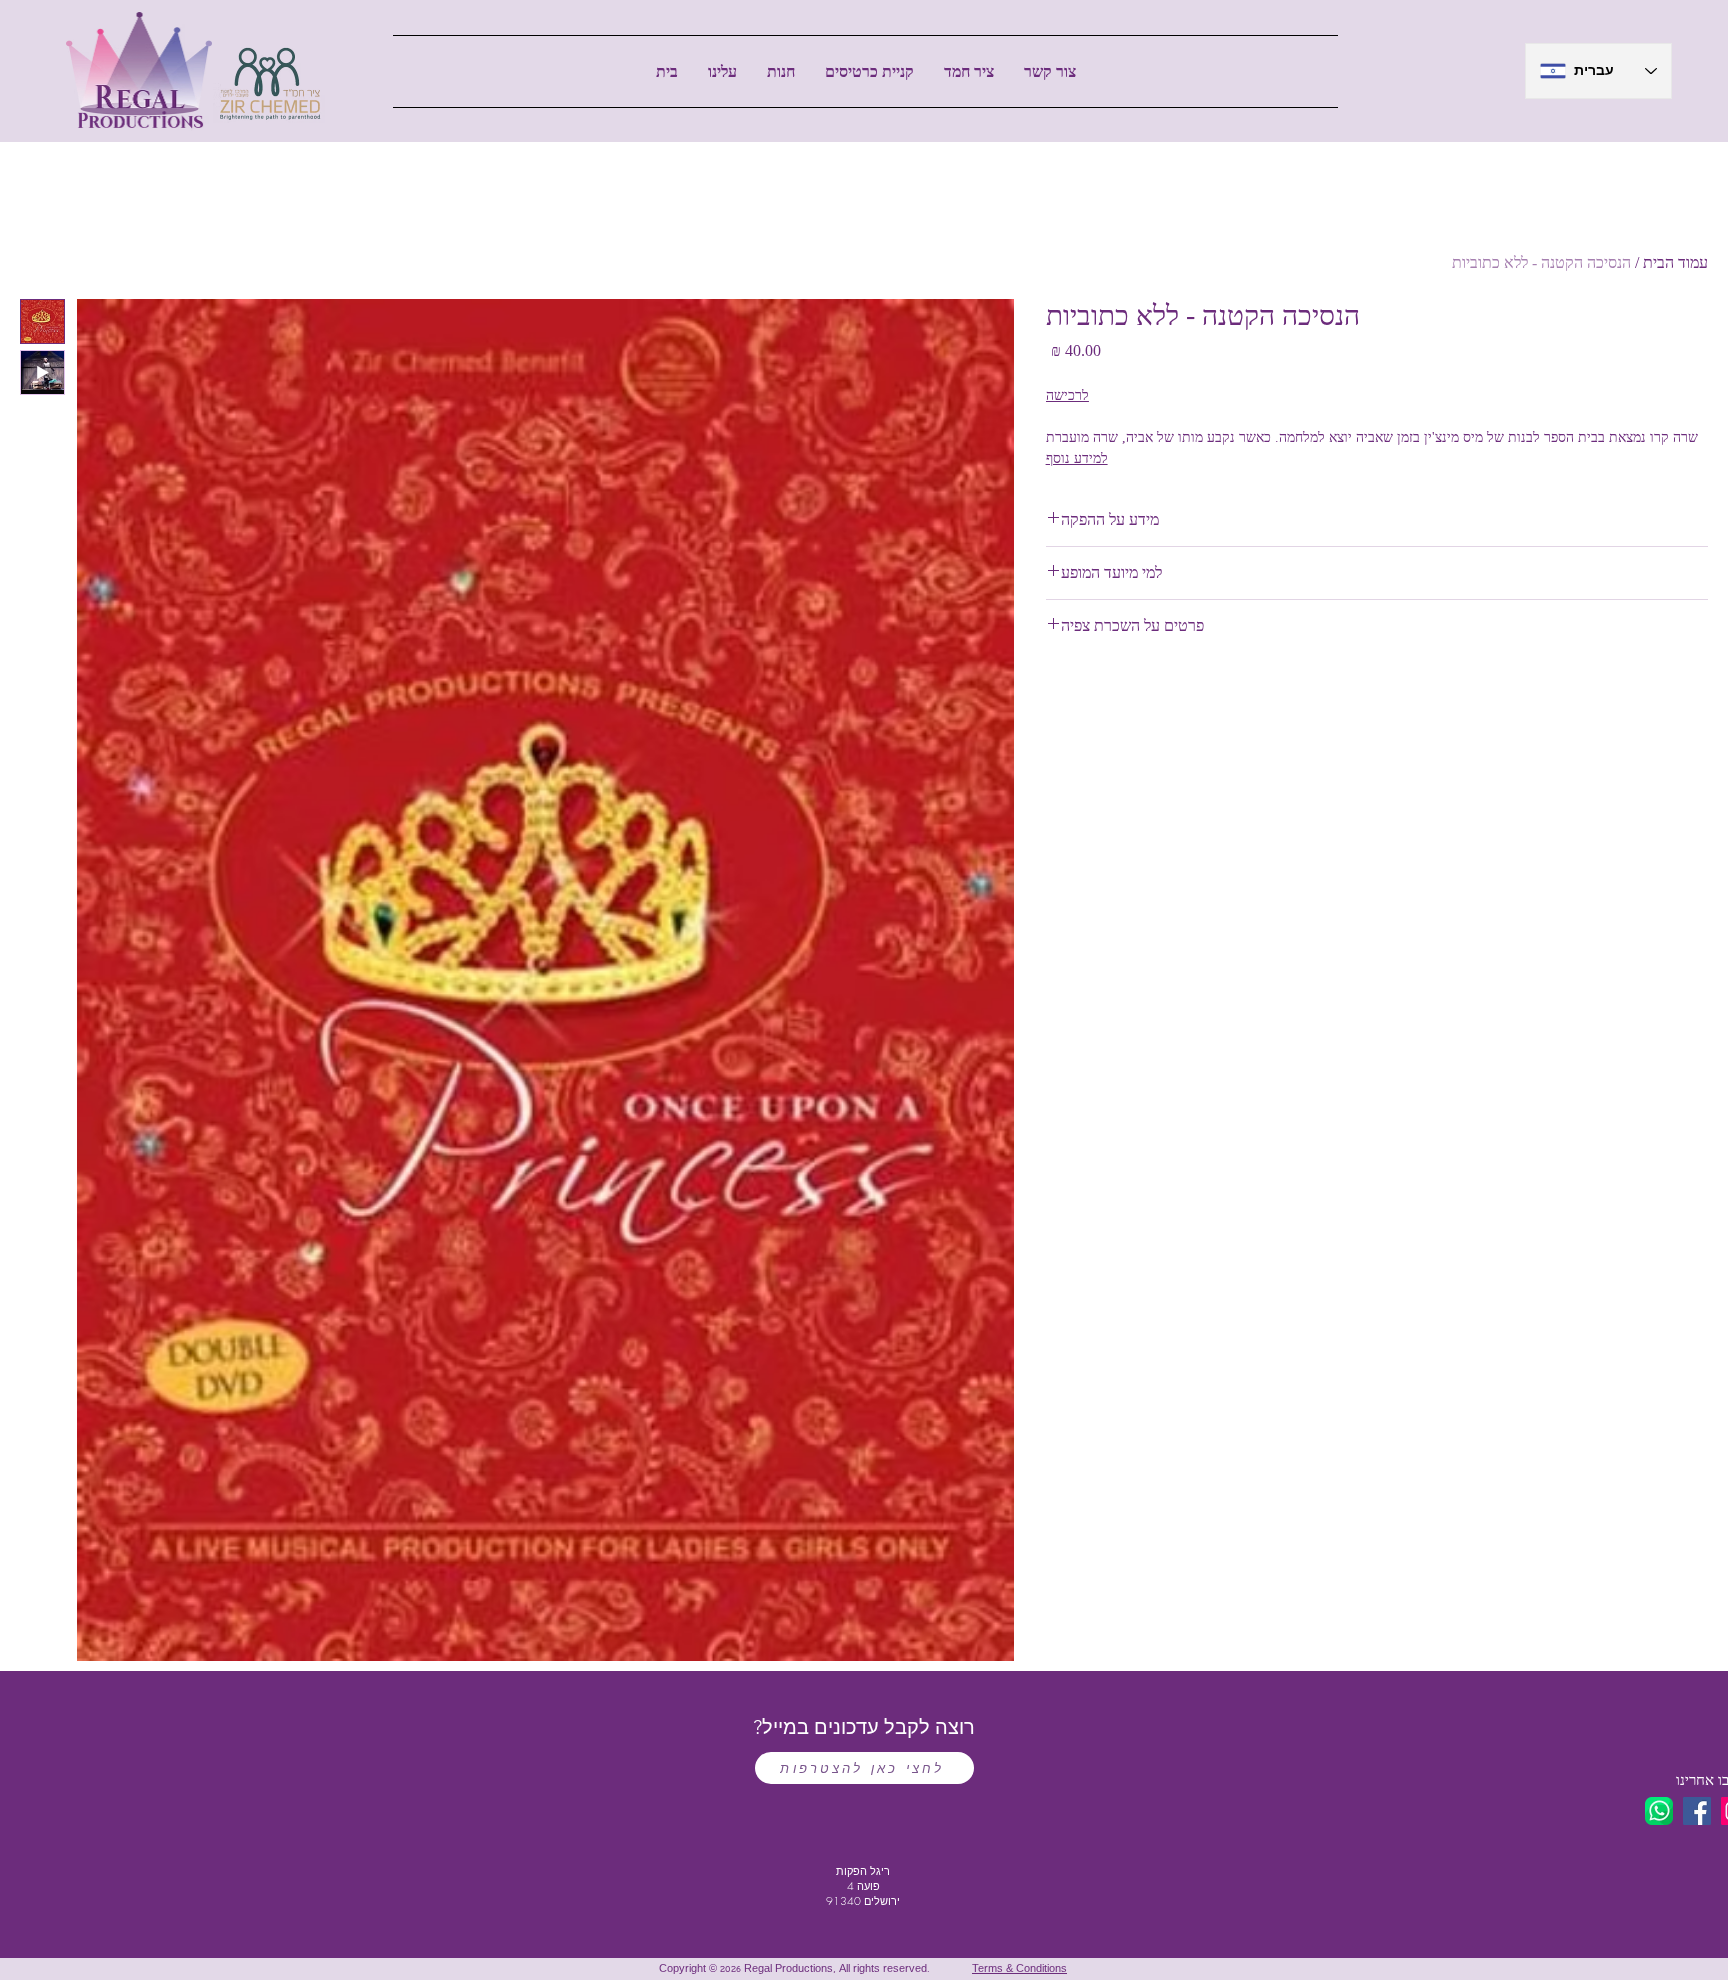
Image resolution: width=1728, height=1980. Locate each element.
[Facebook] (1697, 1811)
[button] (781, 71)
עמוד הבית (1675, 262)
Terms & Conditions (1019, 1970)
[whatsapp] (1659, 1811)
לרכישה (1067, 395)
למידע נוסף (1077, 458)
